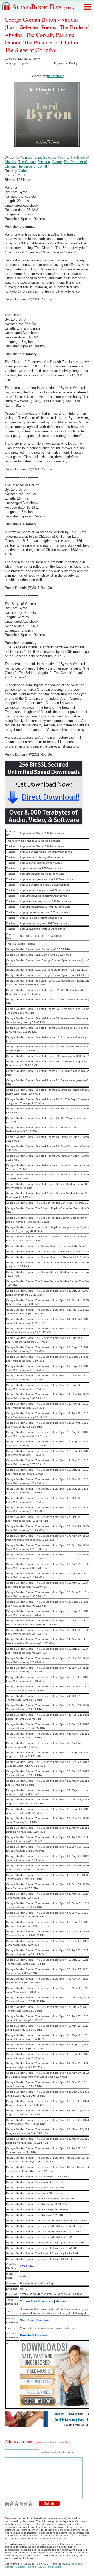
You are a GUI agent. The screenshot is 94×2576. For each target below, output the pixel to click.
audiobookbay (75, 2564)
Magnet (61, 2301)
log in (47, 2443)
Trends (32, 2567)
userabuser (55, 76)
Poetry (36, 59)
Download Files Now (34, 2335)
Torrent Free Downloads (37, 2301)
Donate (9, 2567)
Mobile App (55, 2567)
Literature (24, 59)
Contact (21, 2567)
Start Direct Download (35, 2320)
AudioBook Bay (43, 7)
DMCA (42, 2567)
